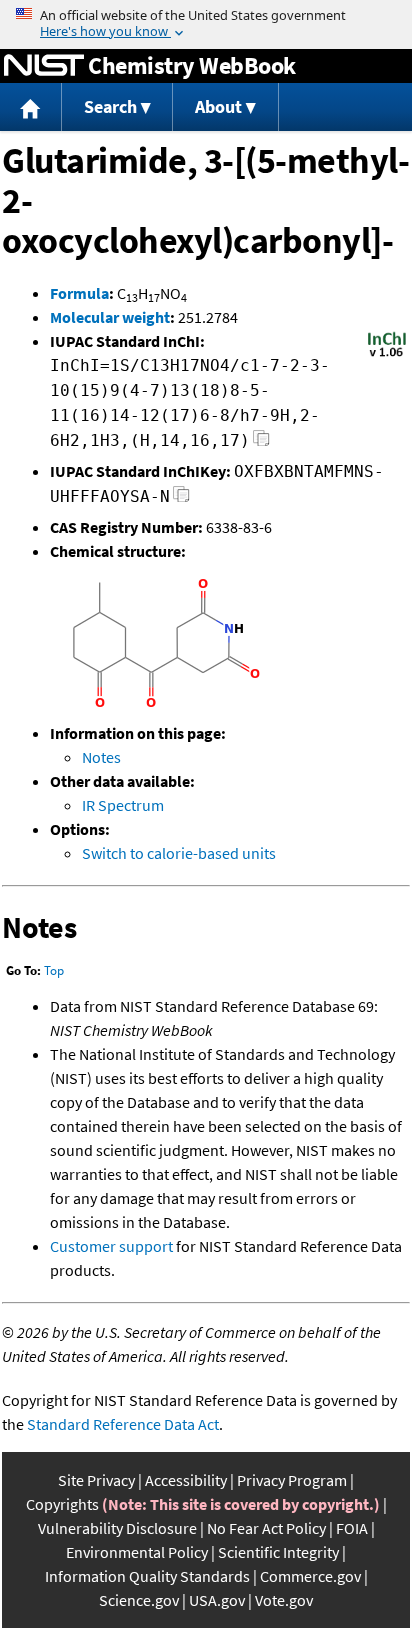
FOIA (352, 1528)
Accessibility (186, 1480)
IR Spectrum (123, 805)
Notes (101, 757)
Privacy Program (292, 1480)
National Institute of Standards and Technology (44, 66)
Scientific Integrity (278, 1552)
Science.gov (139, 1600)
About (218, 106)
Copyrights (62, 1504)
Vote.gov (284, 1600)
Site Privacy (96, 1480)
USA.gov (217, 1600)
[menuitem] (31, 107)
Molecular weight (110, 317)
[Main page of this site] (31, 107)
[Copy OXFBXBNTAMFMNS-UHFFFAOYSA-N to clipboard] (181, 499)
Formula (79, 293)
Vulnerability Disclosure (117, 1528)
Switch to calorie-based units (179, 853)
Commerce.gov (310, 1576)
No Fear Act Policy (266, 1528)
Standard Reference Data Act (123, 1424)
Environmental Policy (137, 1552)
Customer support (111, 1246)
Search (110, 106)
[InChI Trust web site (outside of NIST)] (387, 355)
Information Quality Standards (147, 1576)
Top (54, 970)
